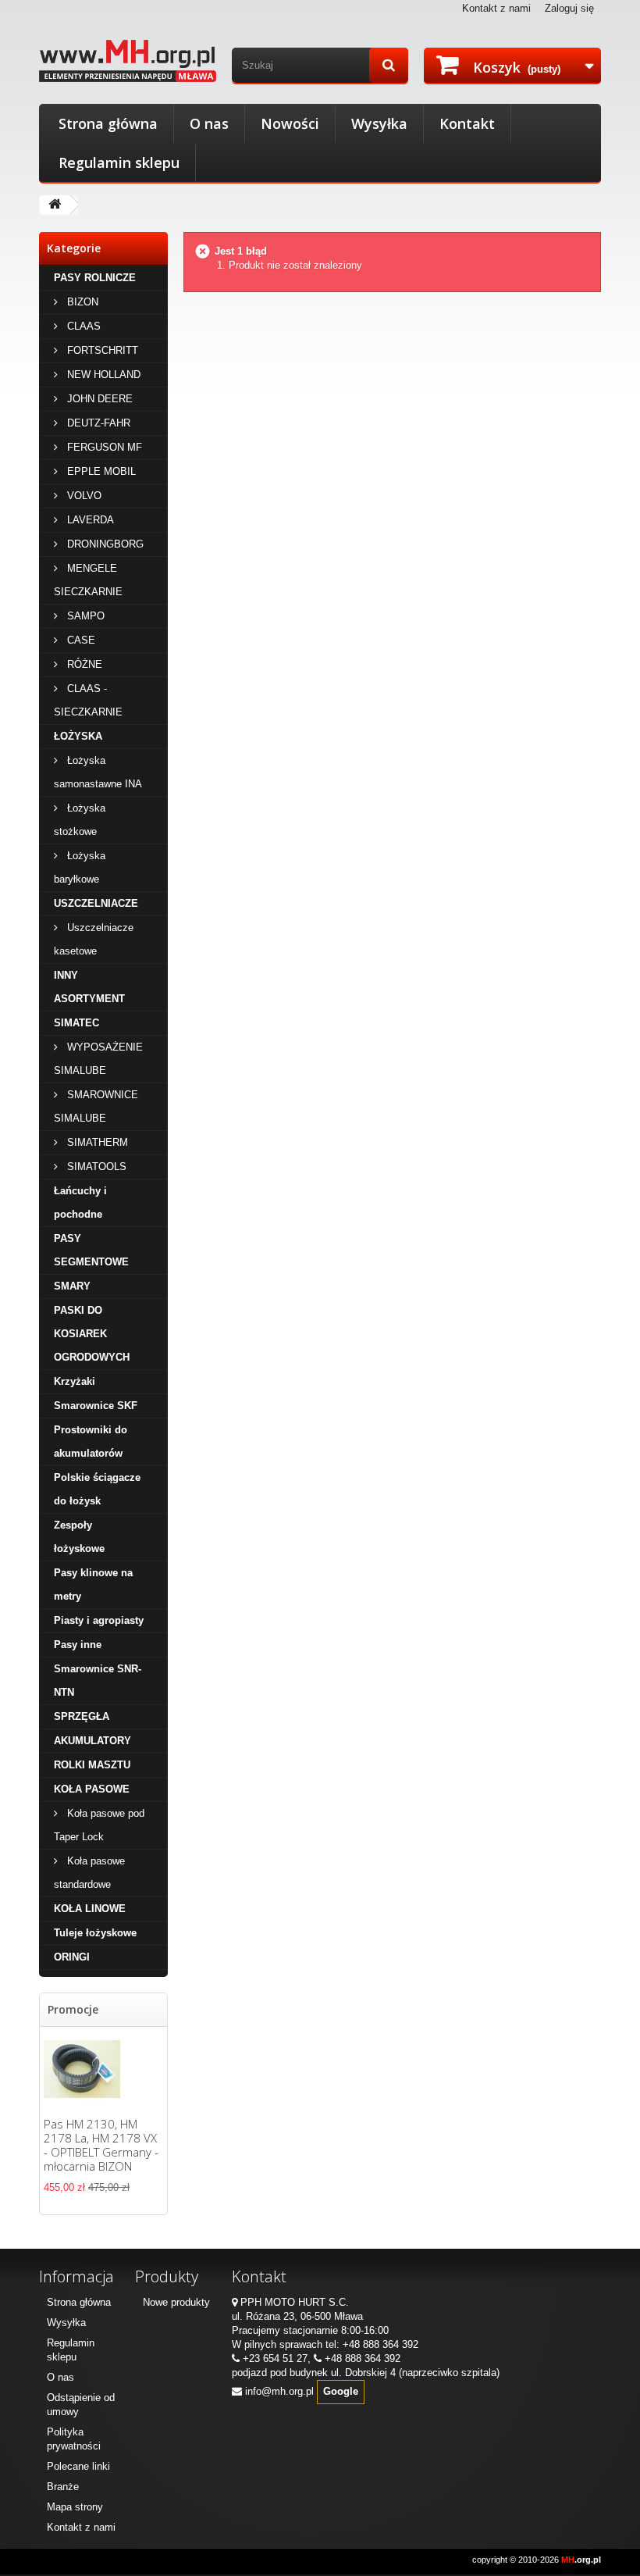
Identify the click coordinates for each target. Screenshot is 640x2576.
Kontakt (467, 123)
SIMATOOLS (95, 1167)
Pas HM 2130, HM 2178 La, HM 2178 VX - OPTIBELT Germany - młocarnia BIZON (101, 2145)
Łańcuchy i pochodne (80, 1202)
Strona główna (108, 123)
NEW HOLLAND (102, 375)
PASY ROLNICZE (95, 278)
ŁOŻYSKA (78, 736)
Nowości (290, 123)
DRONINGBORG (104, 544)
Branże (63, 2487)
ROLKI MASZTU (92, 1765)
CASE (80, 640)
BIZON (81, 302)
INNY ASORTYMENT (89, 987)
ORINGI (72, 1957)
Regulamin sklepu (119, 162)
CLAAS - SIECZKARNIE (88, 700)
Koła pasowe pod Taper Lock (99, 1825)
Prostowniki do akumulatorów (91, 1441)
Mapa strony (75, 2507)
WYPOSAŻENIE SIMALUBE (98, 1059)
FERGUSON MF (103, 447)
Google (341, 2391)
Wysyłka (379, 123)
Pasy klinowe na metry (93, 1584)
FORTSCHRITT (101, 350)
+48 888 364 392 (380, 2344)
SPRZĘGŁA (82, 1716)
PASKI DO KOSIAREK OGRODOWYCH (92, 1334)
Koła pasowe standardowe (89, 1873)
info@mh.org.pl (279, 2391)
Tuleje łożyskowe (95, 1933)
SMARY (72, 1286)
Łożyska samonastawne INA (98, 772)
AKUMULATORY (92, 1741)
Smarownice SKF (96, 1406)
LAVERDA (89, 520)
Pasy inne (78, 1645)
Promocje (73, 2009)
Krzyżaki (75, 1381)
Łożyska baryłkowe (80, 867)
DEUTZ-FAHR (97, 423)
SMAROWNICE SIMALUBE (96, 1106)
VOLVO (83, 496)
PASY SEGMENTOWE (91, 1250)
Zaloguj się (569, 8)
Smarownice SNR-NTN (98, 1680)
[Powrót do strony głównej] (55, 205)
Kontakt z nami (496, 8)
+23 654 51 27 (275, 2358)
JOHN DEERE (98, 399)
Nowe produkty (176, 2302)
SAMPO (84, 616)
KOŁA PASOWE (92, 1789)
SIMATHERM (96, 1142)
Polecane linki (78, 2466)
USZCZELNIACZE (96, 903)
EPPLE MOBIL (100, 471)
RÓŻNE (83, 664)
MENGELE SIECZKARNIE (88, 580)
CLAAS (82, 326)
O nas (209, 123)
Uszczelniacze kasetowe (94, 939)
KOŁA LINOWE (90, 1909)
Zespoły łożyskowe (79, 1537)
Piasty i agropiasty (99, 1620)
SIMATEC (76, 1023)
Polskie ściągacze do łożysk (97, 1489)
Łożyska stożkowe (80, 820)
